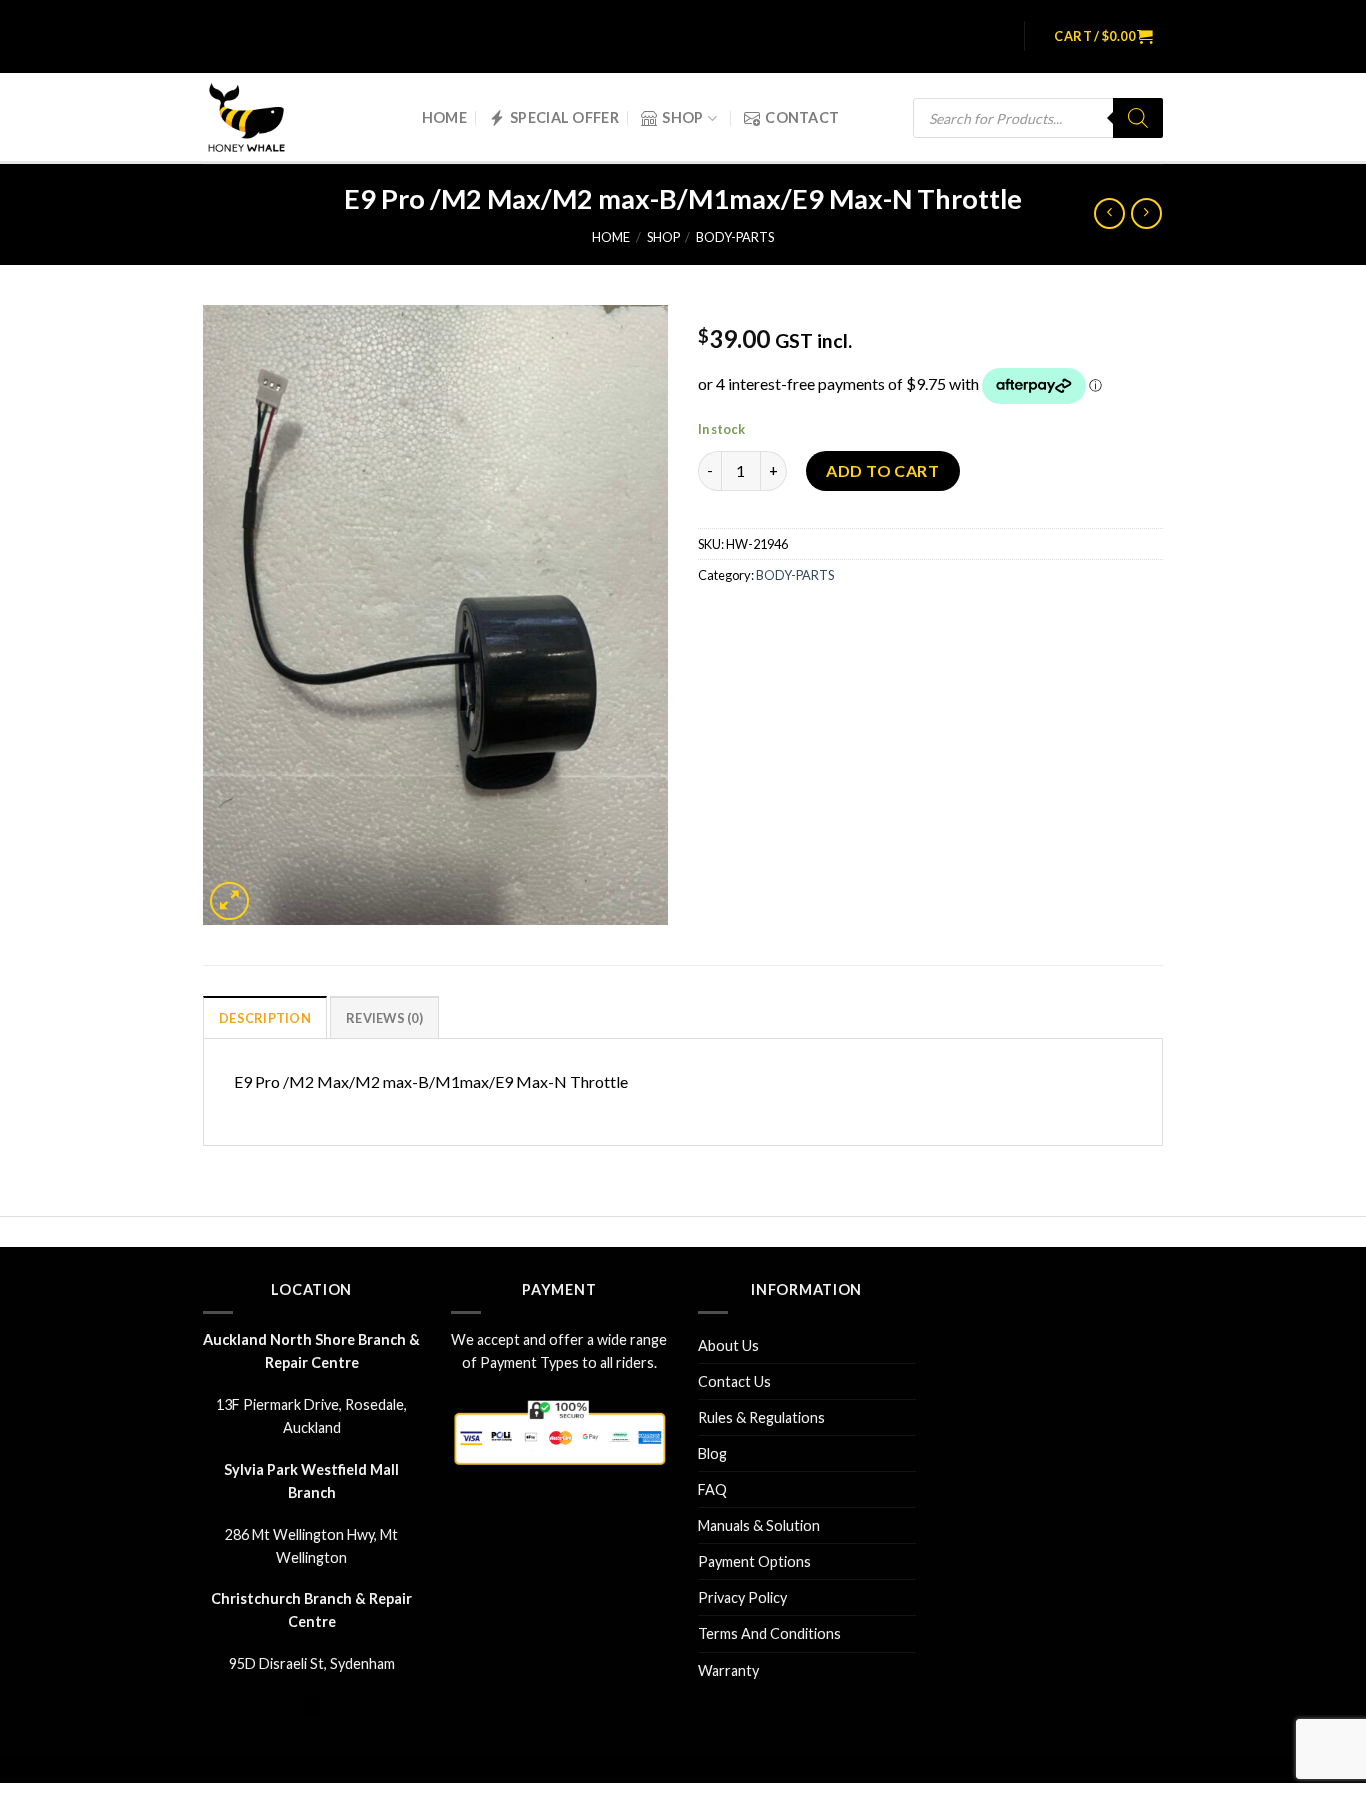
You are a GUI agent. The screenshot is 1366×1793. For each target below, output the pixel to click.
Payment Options (754, 1561)
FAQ (712, 1489)
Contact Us (734, 1381)
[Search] (1138, 118)
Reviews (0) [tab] (384, 1018)
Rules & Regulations (761, 1417)
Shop (682, 117)
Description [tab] (265, 1018)
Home (444, 117)
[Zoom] (229, 901)
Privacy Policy (742, 1597)
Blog (712, 1453)
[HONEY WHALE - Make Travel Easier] (260, 118)
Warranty (728, 1670)
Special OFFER (564, 117)
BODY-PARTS (735, 237)
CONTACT (802, 117)
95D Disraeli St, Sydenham (312, 1663)
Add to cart (882, 470)
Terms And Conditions (769, 1633)
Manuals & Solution (759, 1525)
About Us (728, 1345)
